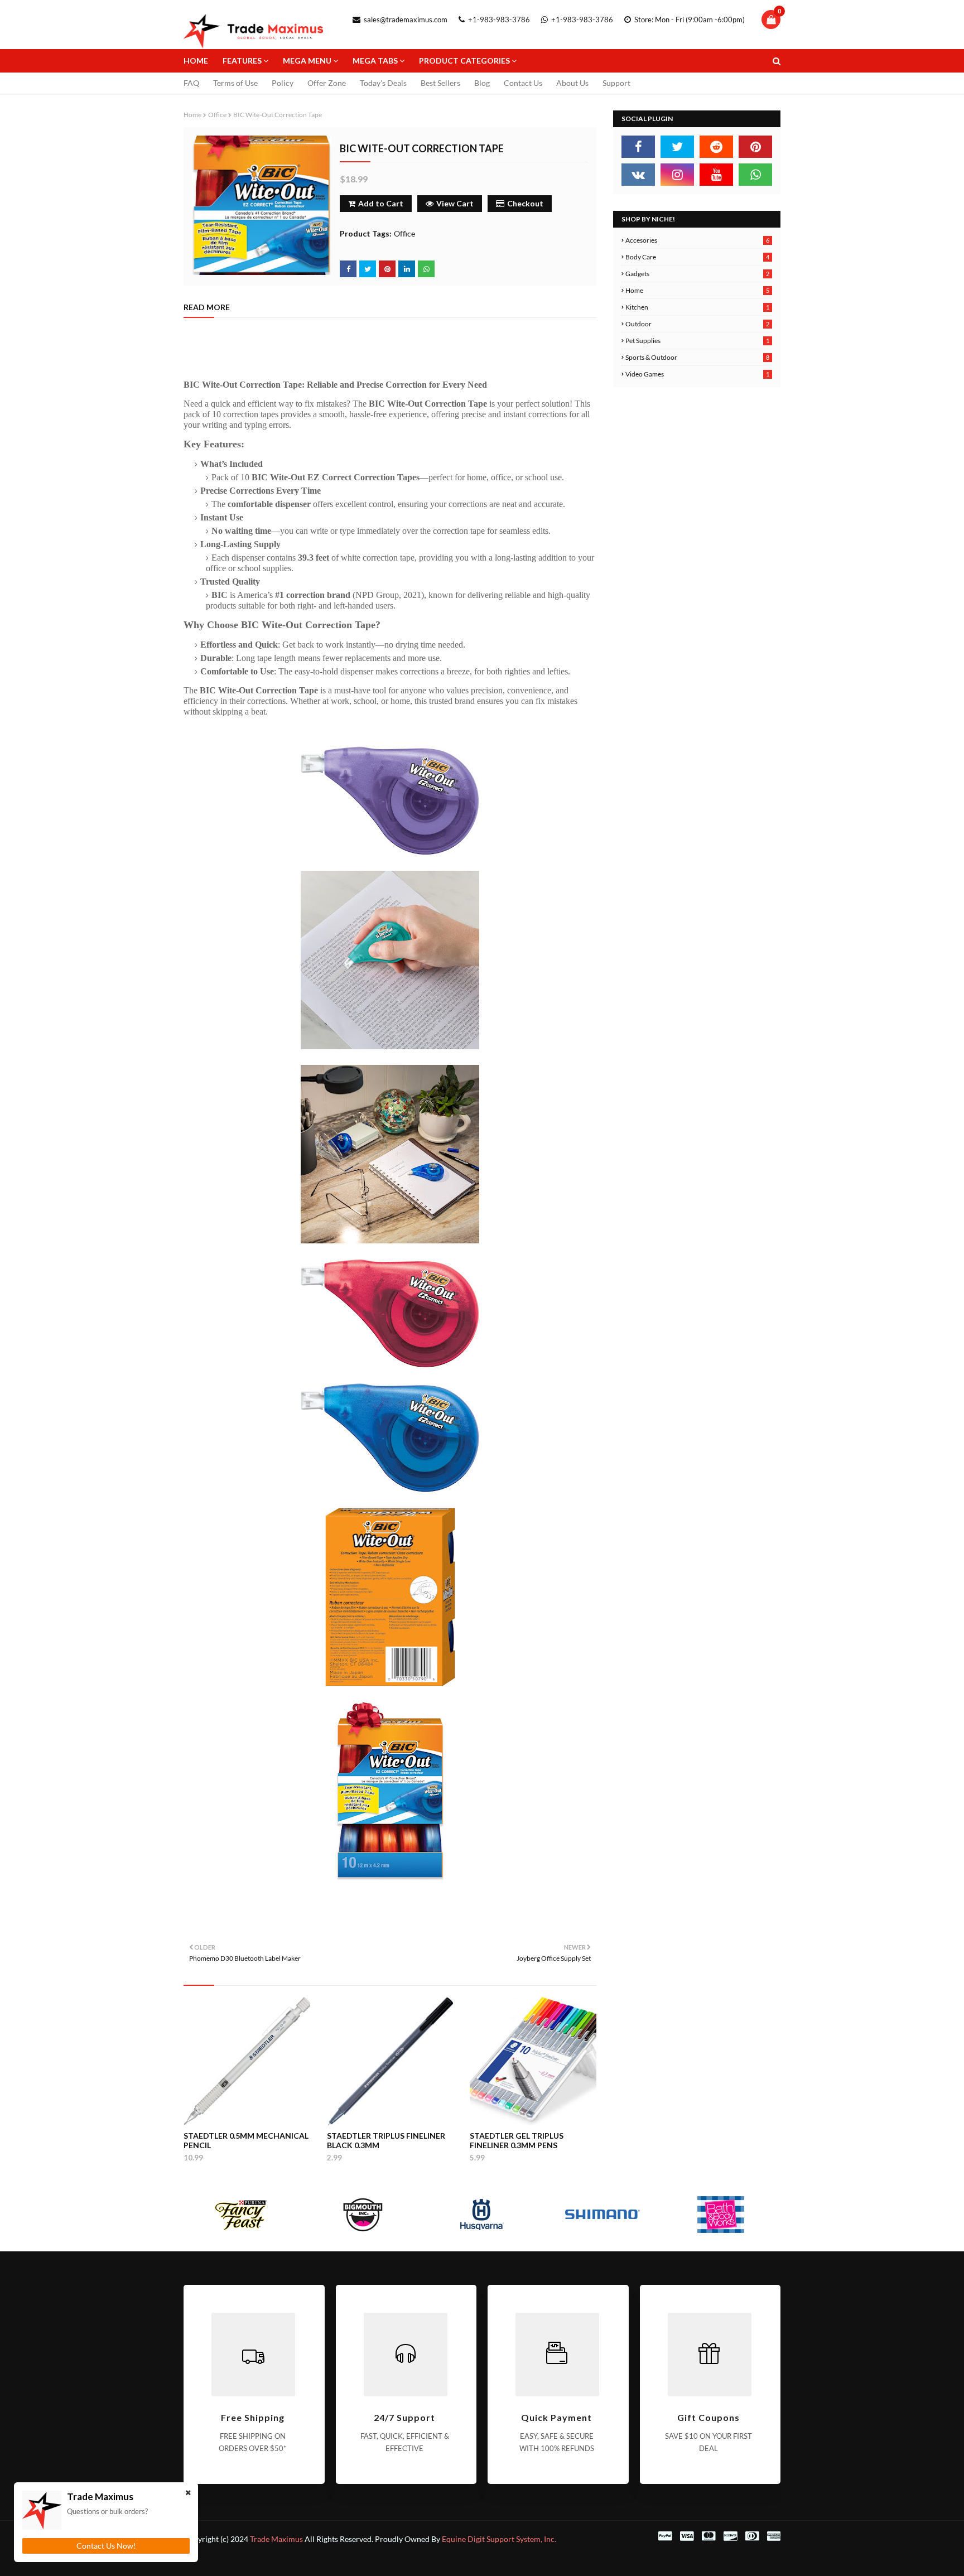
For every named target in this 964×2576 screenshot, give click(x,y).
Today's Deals (383, 83)
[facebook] (638, 147)
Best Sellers (440, 83)
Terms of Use (235, 83)
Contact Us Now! (106, 2546)
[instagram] (677, 175)
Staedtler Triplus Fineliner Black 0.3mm (386, 2140)
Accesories (697, 240)
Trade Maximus (276, 2539)
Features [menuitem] (242, 61)
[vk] (638, 175)
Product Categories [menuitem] (464, 61)
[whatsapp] (755, 175)
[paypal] (665, 2536)
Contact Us (523, 83)
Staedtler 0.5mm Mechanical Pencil (246, 2140)
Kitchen (697, 307)
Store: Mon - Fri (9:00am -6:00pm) (689, 20)
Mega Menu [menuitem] (307, 61)
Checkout (525, 203)
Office (217, 115)
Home (192, 115)
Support (616, 83)
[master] (708, 2536)
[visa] (687, 2536)
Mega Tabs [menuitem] (375, 61)
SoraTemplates (238, 2561)
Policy (283, 83)
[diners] (752, 2536)
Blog (482, 83)
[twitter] (677, 147)
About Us (572, 83)
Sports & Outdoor (697, 357)
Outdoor (697, 324)
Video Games (697, 374)
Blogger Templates (335, 2561)
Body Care (697, 257)
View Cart (455, 203)
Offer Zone (327, 83)
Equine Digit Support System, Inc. (499, 2539)
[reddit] (716, 147)
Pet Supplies (697, 341)
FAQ (191, 83)
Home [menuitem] (196, 61)
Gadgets (697, 274)
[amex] (772, 2536)
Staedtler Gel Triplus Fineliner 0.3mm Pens (517, 2140)
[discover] (730, 2536)
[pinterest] (755, 147)
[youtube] (716, 175)
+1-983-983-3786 (498, 20)
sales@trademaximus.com (405, 20)
